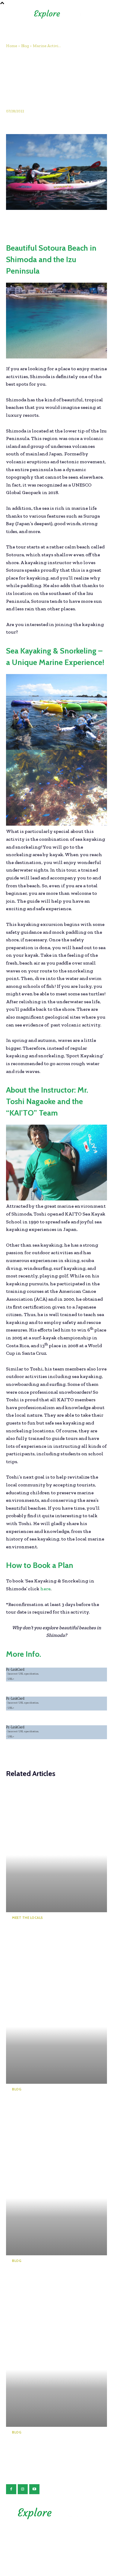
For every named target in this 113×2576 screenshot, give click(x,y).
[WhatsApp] (54, 222)
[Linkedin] (67, 222)
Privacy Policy (56, 2536)
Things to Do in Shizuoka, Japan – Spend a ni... (47, 2279)
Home (12, 46)
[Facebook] (12, 222)
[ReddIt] (81, 222)
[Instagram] (23, 2489)
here (46, 1589)
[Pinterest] (40, 222)
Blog (25, 46)
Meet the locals (28, 1918)
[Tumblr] (95, 222)
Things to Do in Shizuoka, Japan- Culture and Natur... (47, 2107)
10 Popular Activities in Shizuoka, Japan (44, 2446)
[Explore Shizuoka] (57, 2513)
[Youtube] (34, 2489)
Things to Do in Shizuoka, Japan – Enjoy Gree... (46, 1936)
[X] (26, 222)
